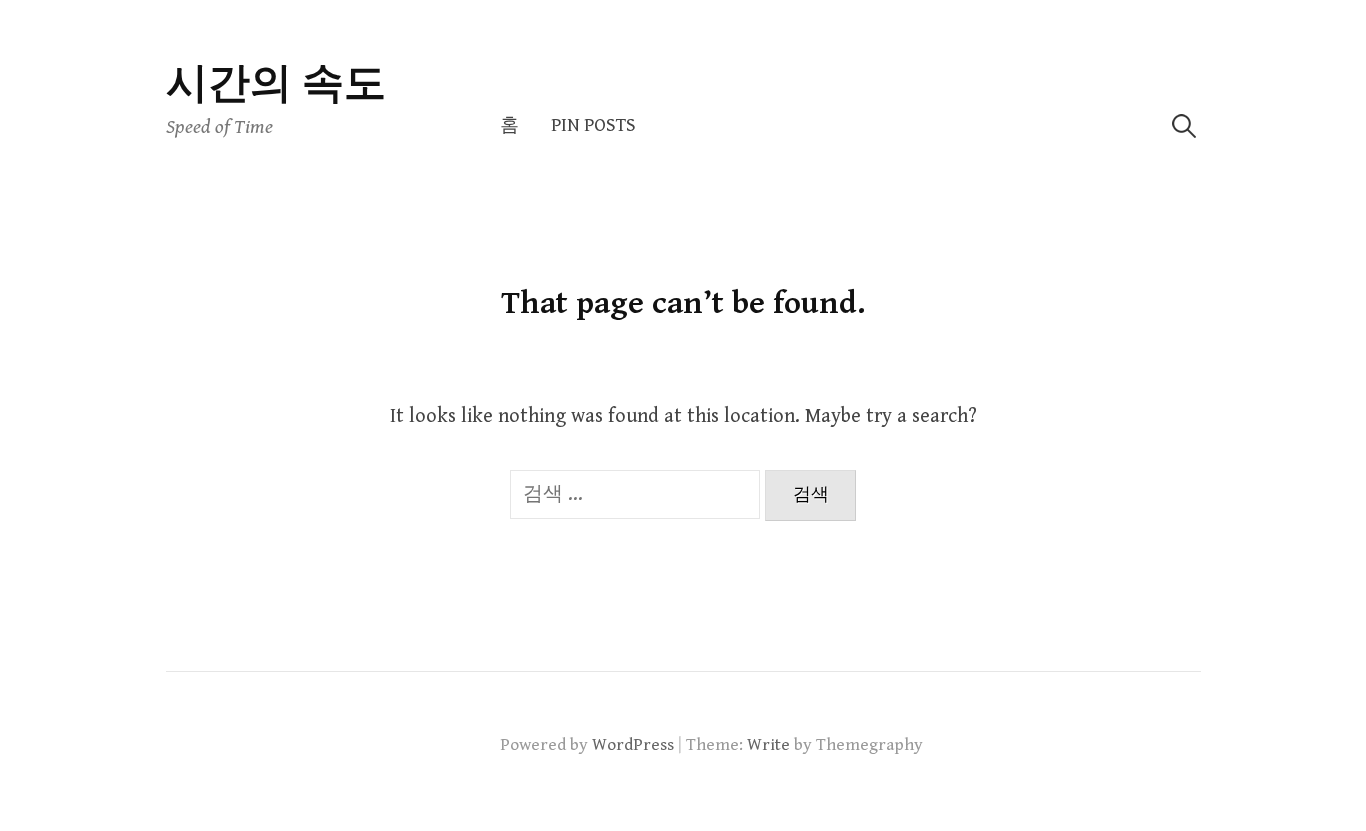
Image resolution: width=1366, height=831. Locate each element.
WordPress (633, 745)
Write (768, 745)
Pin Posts (593, 125)
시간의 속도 (276, 84)
